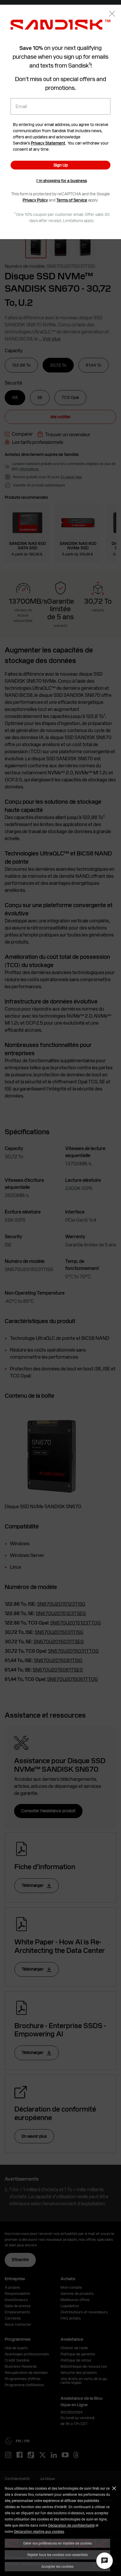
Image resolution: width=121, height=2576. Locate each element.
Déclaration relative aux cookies (39, 2531)
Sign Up (61, 165)
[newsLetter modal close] (112, 14)
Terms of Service (72, 200)
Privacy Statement (48, 143)
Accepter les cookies (57, 2566)
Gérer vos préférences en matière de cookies (58, 2543)
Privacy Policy (35, 200)
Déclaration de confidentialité (71, 2525)
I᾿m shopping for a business (62, 181)
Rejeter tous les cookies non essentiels (58, 2555)
